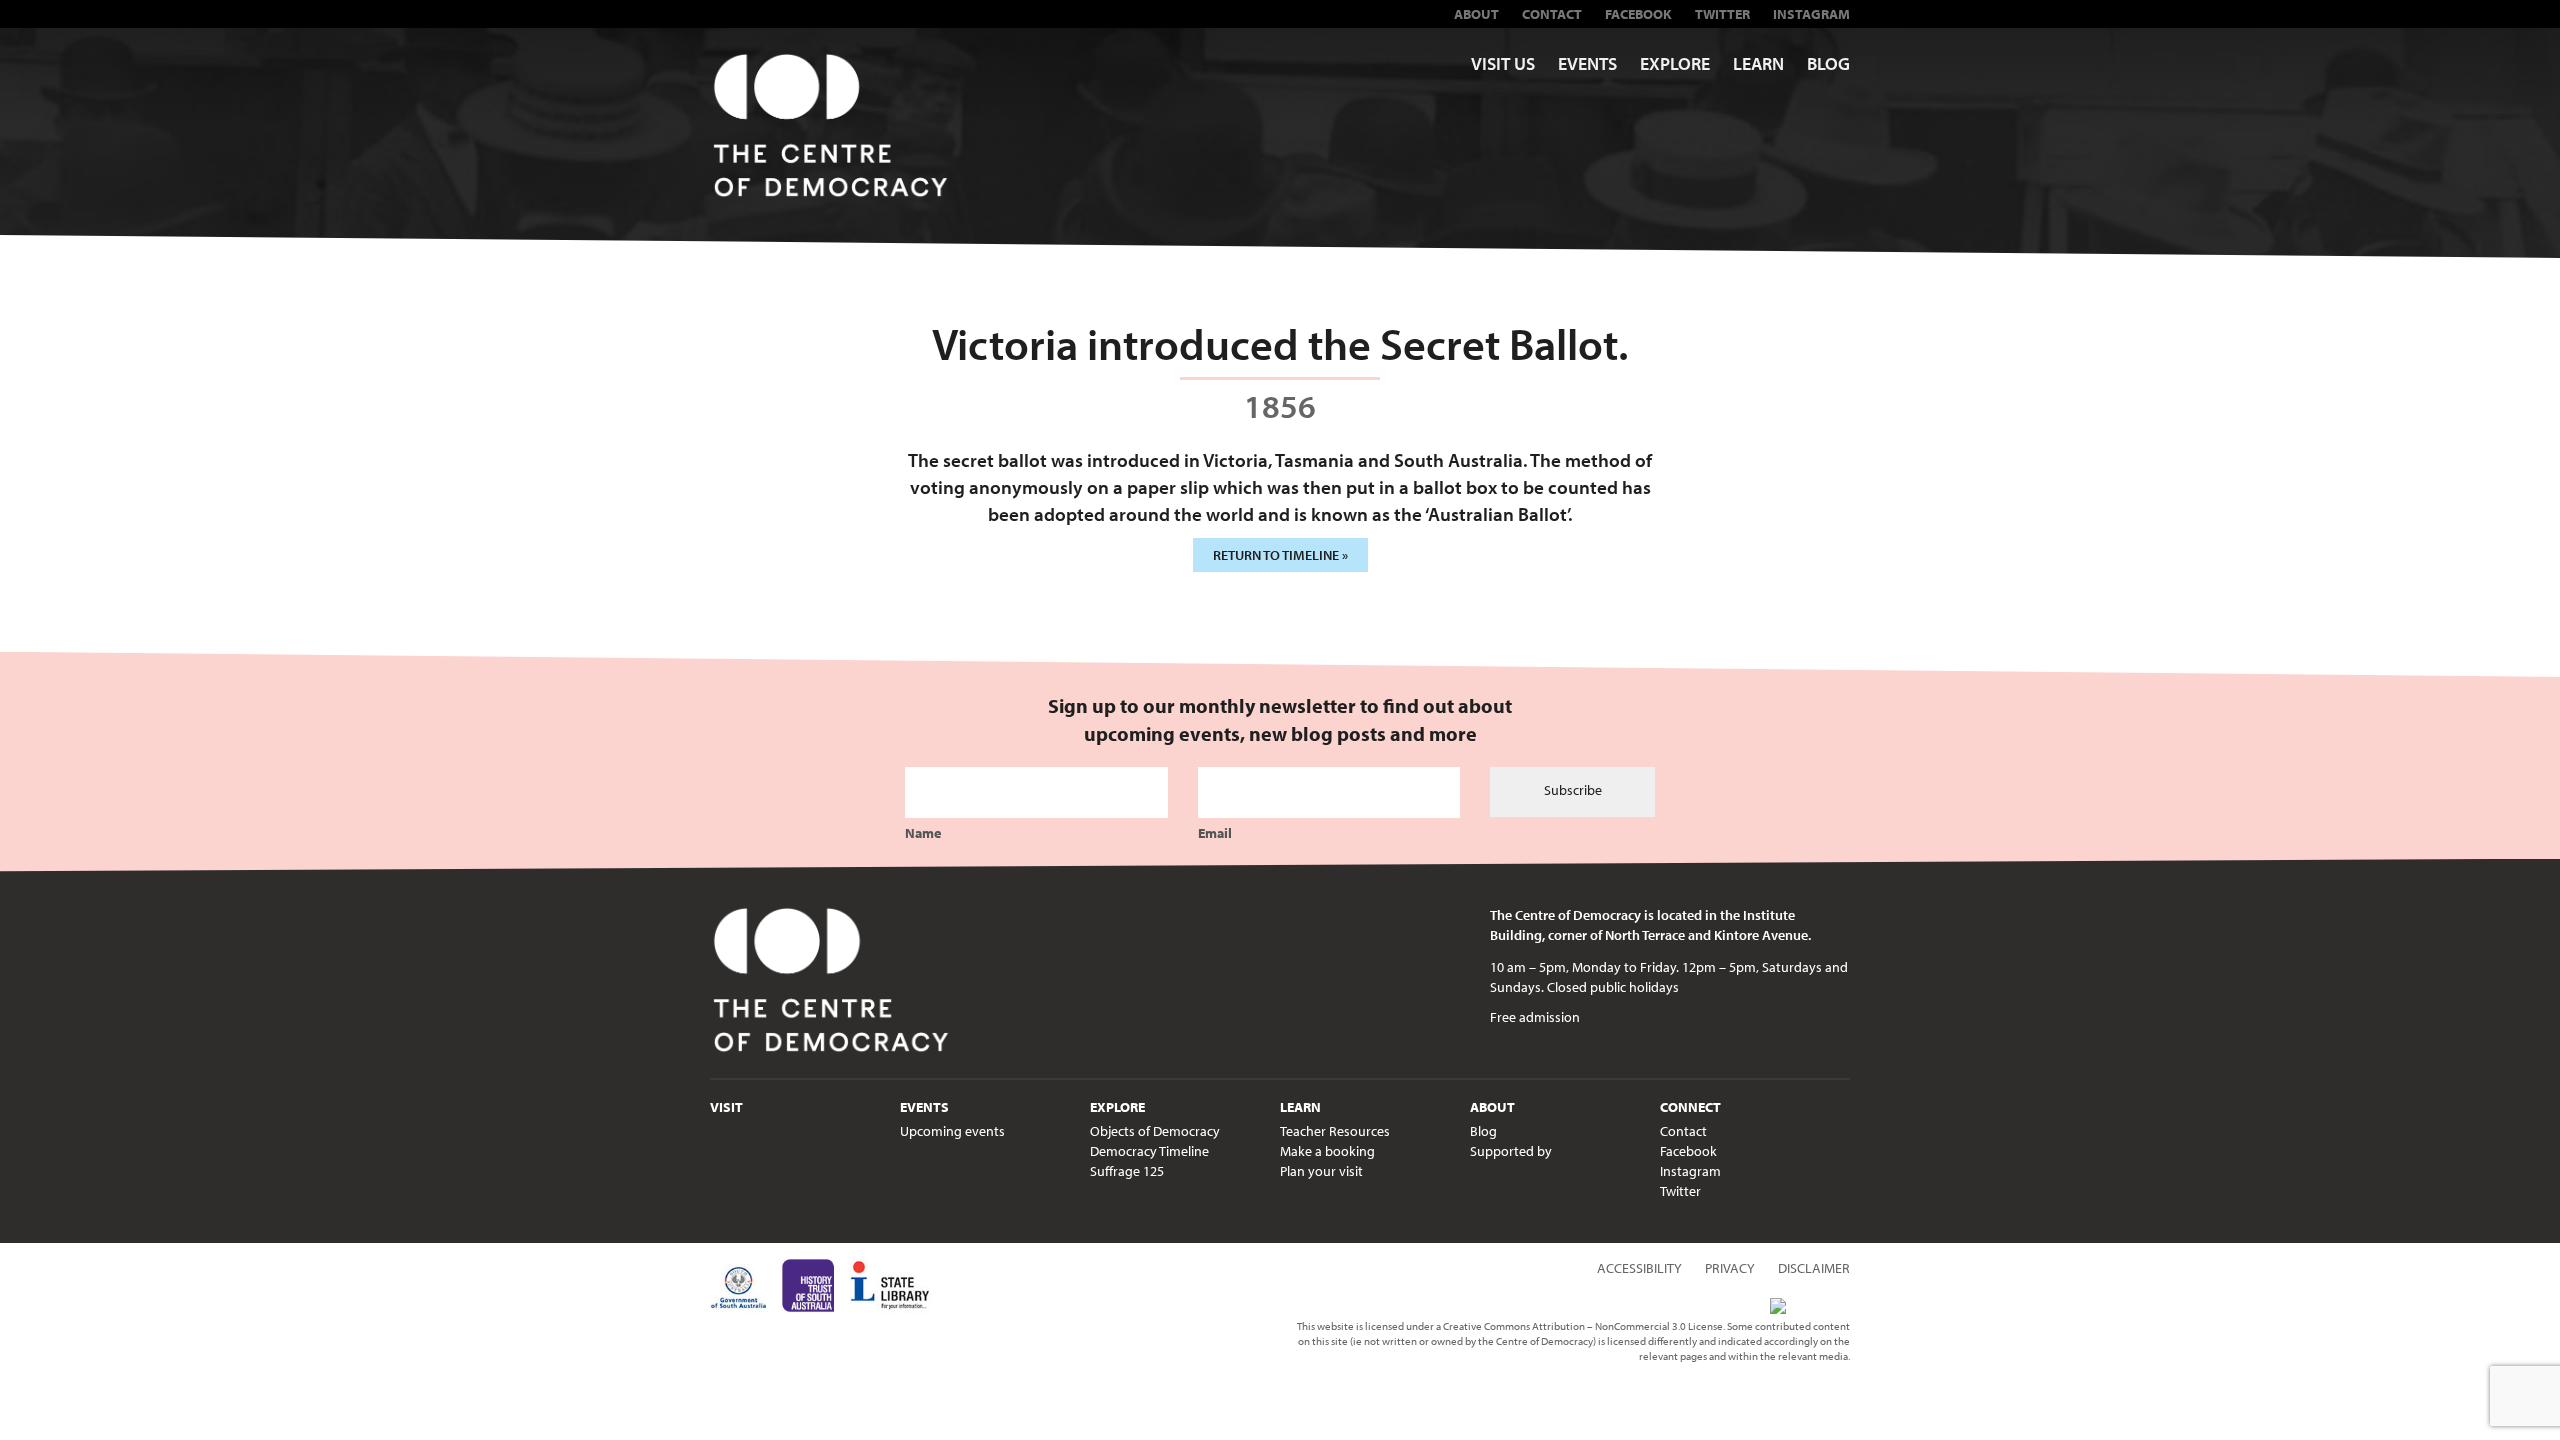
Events (1587, 63)
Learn (1758, 63)
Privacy (1730, 1268)
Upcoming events (952, 1131)
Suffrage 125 (1127, 1171)
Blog (1828, 63)
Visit (726, 1107)
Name (923, 833)
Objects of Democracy (1155, 1131)
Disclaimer (1814, 1268)
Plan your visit (1321, 1171)
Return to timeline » (1280, 555)
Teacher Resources (1335, 1131)
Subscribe (1573, 790)
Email (1215, 833)
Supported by (1511, 1151)
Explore (1675, 63)
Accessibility (1639, 1268)
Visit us (1503, 63)
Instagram (1811, 14)
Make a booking (1327, 1151)
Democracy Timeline (1149, 1151)
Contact (1552, 14)
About (1476, 14)
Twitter (1722, 14)
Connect (1690, 1107)
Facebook (1638, 14)
